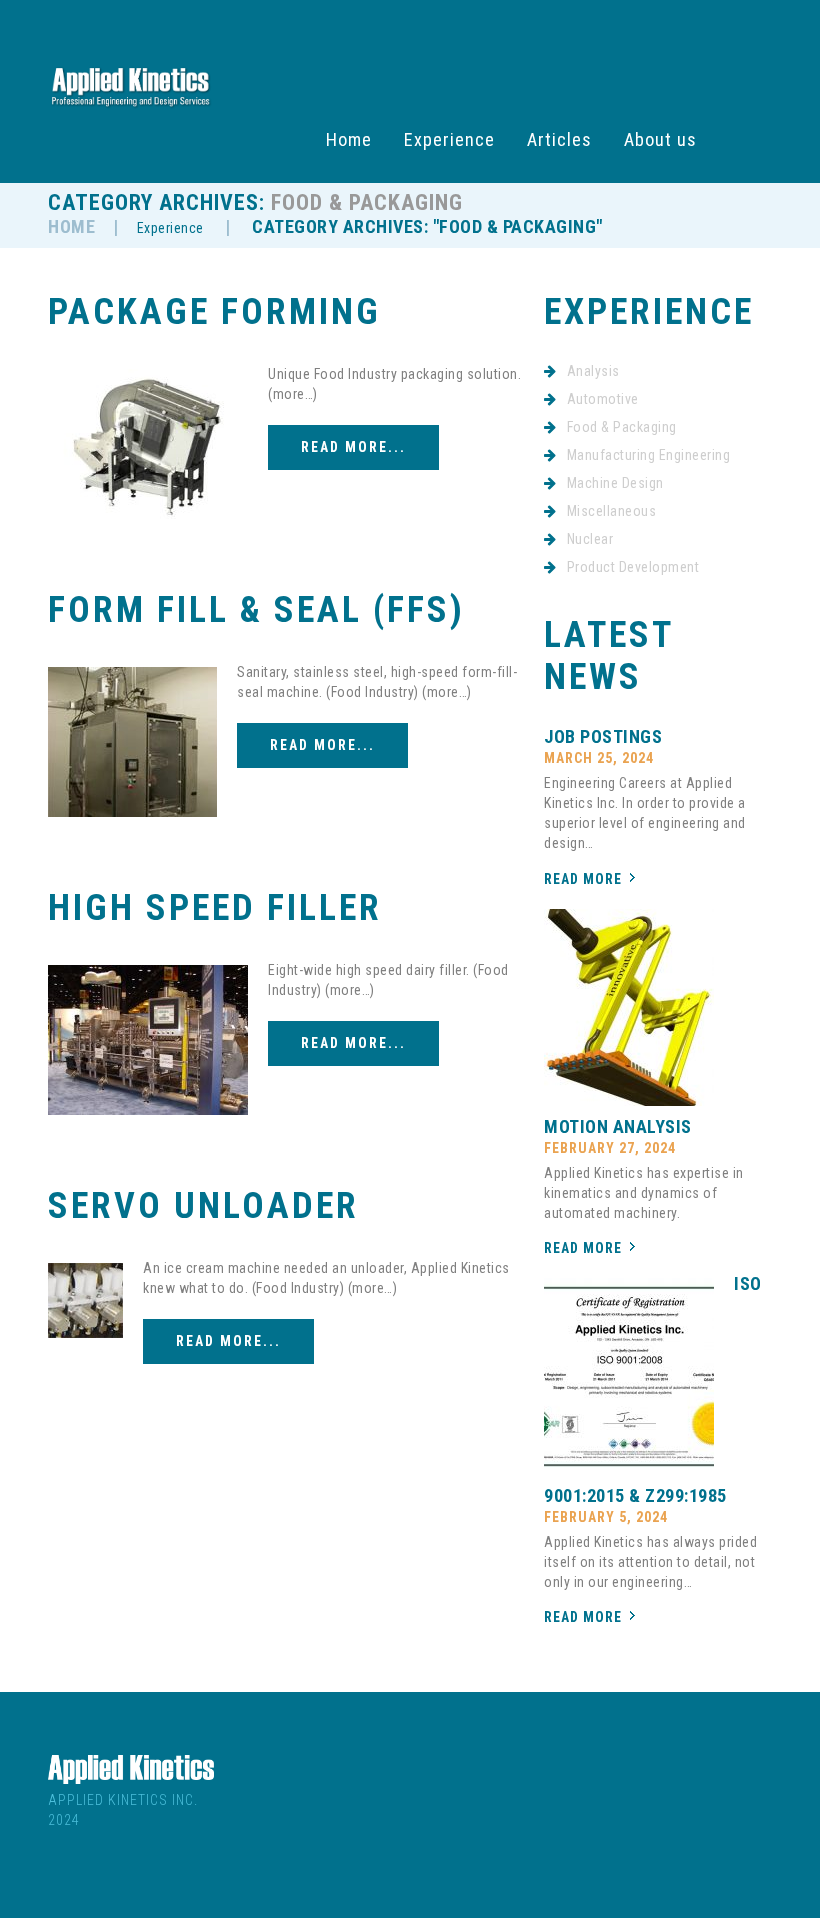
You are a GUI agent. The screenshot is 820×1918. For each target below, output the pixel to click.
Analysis (593, 371)
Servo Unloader (203, 1206)
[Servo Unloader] (85, 1300)
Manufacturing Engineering (649, 455)
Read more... (353, 447)
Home (349, 140)
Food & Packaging (622, 427)
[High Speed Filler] (148, 1040)
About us (660, 140)
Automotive (603, 399)
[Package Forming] (148, 444)
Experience (449, 140)
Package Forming (214, 312)
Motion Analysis (618, 1126)
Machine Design (615, 483)
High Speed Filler (215, 908)
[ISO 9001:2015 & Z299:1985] (629, 1376)
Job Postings (603, 736)
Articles (559, 140)
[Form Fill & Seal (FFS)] (132, 742)
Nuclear (590, 539)
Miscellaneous (612, 511)
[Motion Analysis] (629, 1007)
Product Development (633, 567)
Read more (583, 879)
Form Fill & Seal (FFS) (256, 610)
